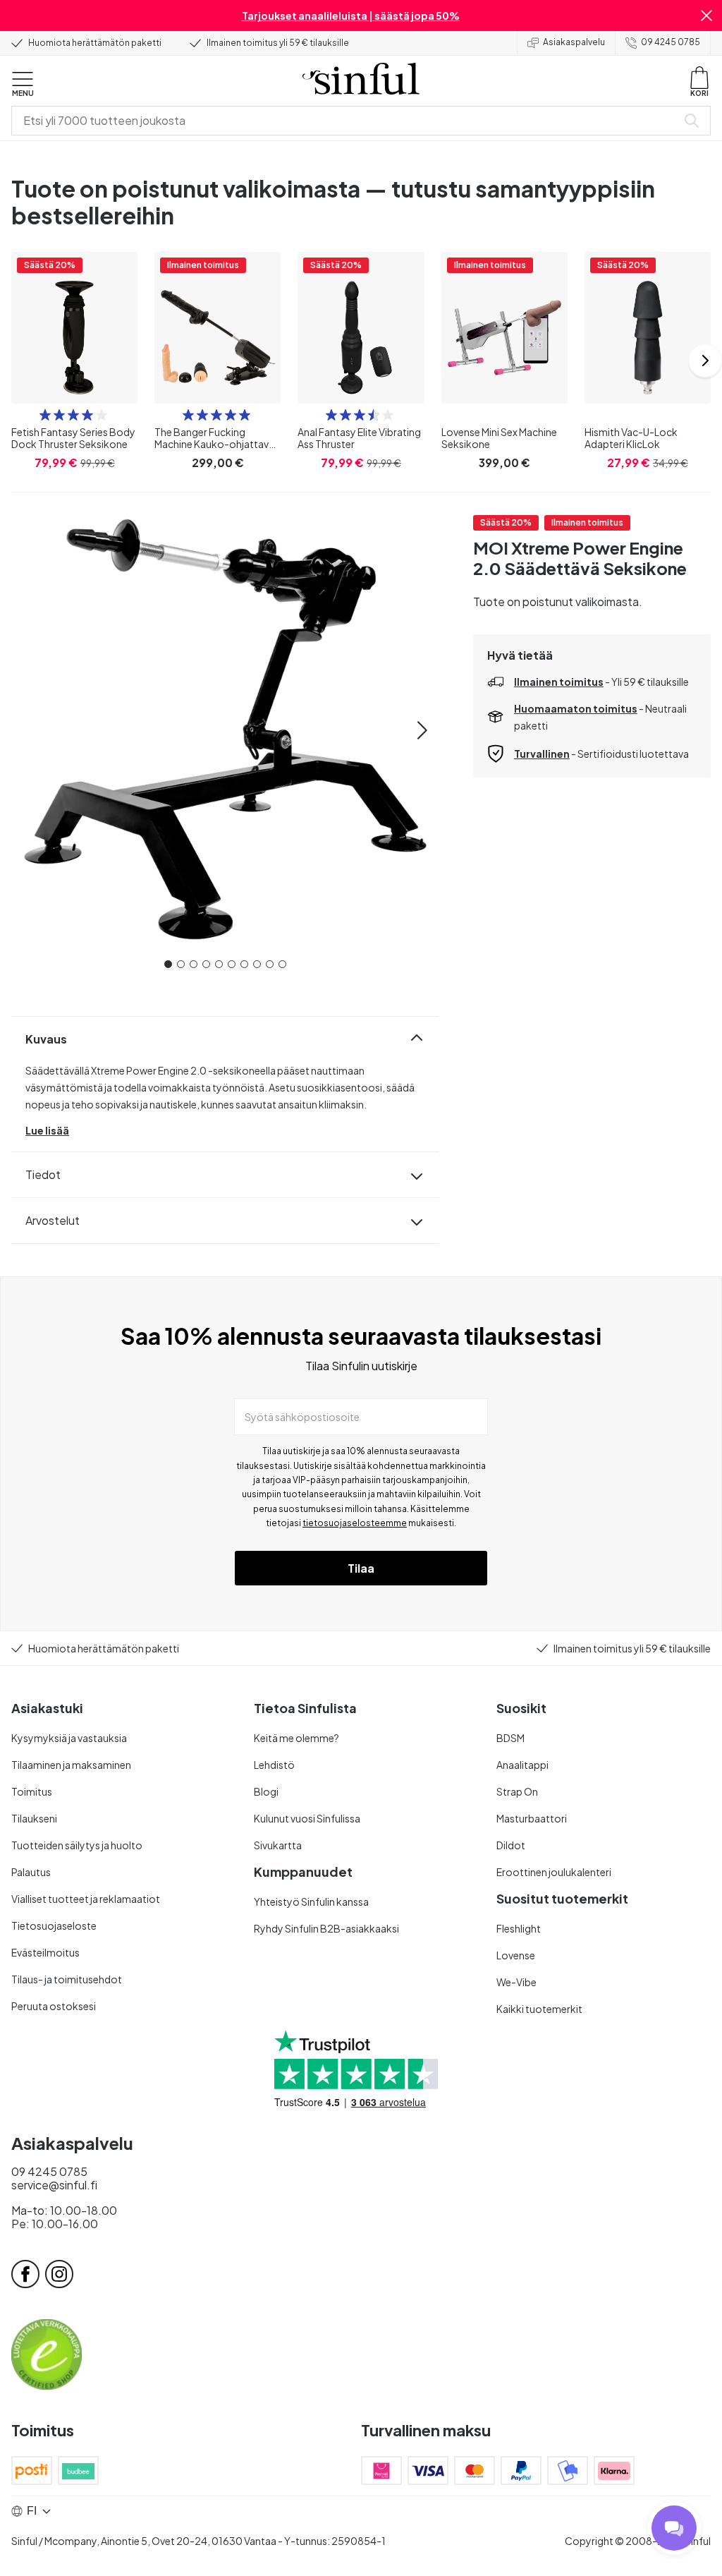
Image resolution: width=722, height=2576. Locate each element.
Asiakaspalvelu (574, 42)
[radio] (45, 415)
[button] (706, 16)
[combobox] (347, 121)
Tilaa (361, 1568)
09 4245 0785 (671, 42)
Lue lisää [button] (47, 1130)
